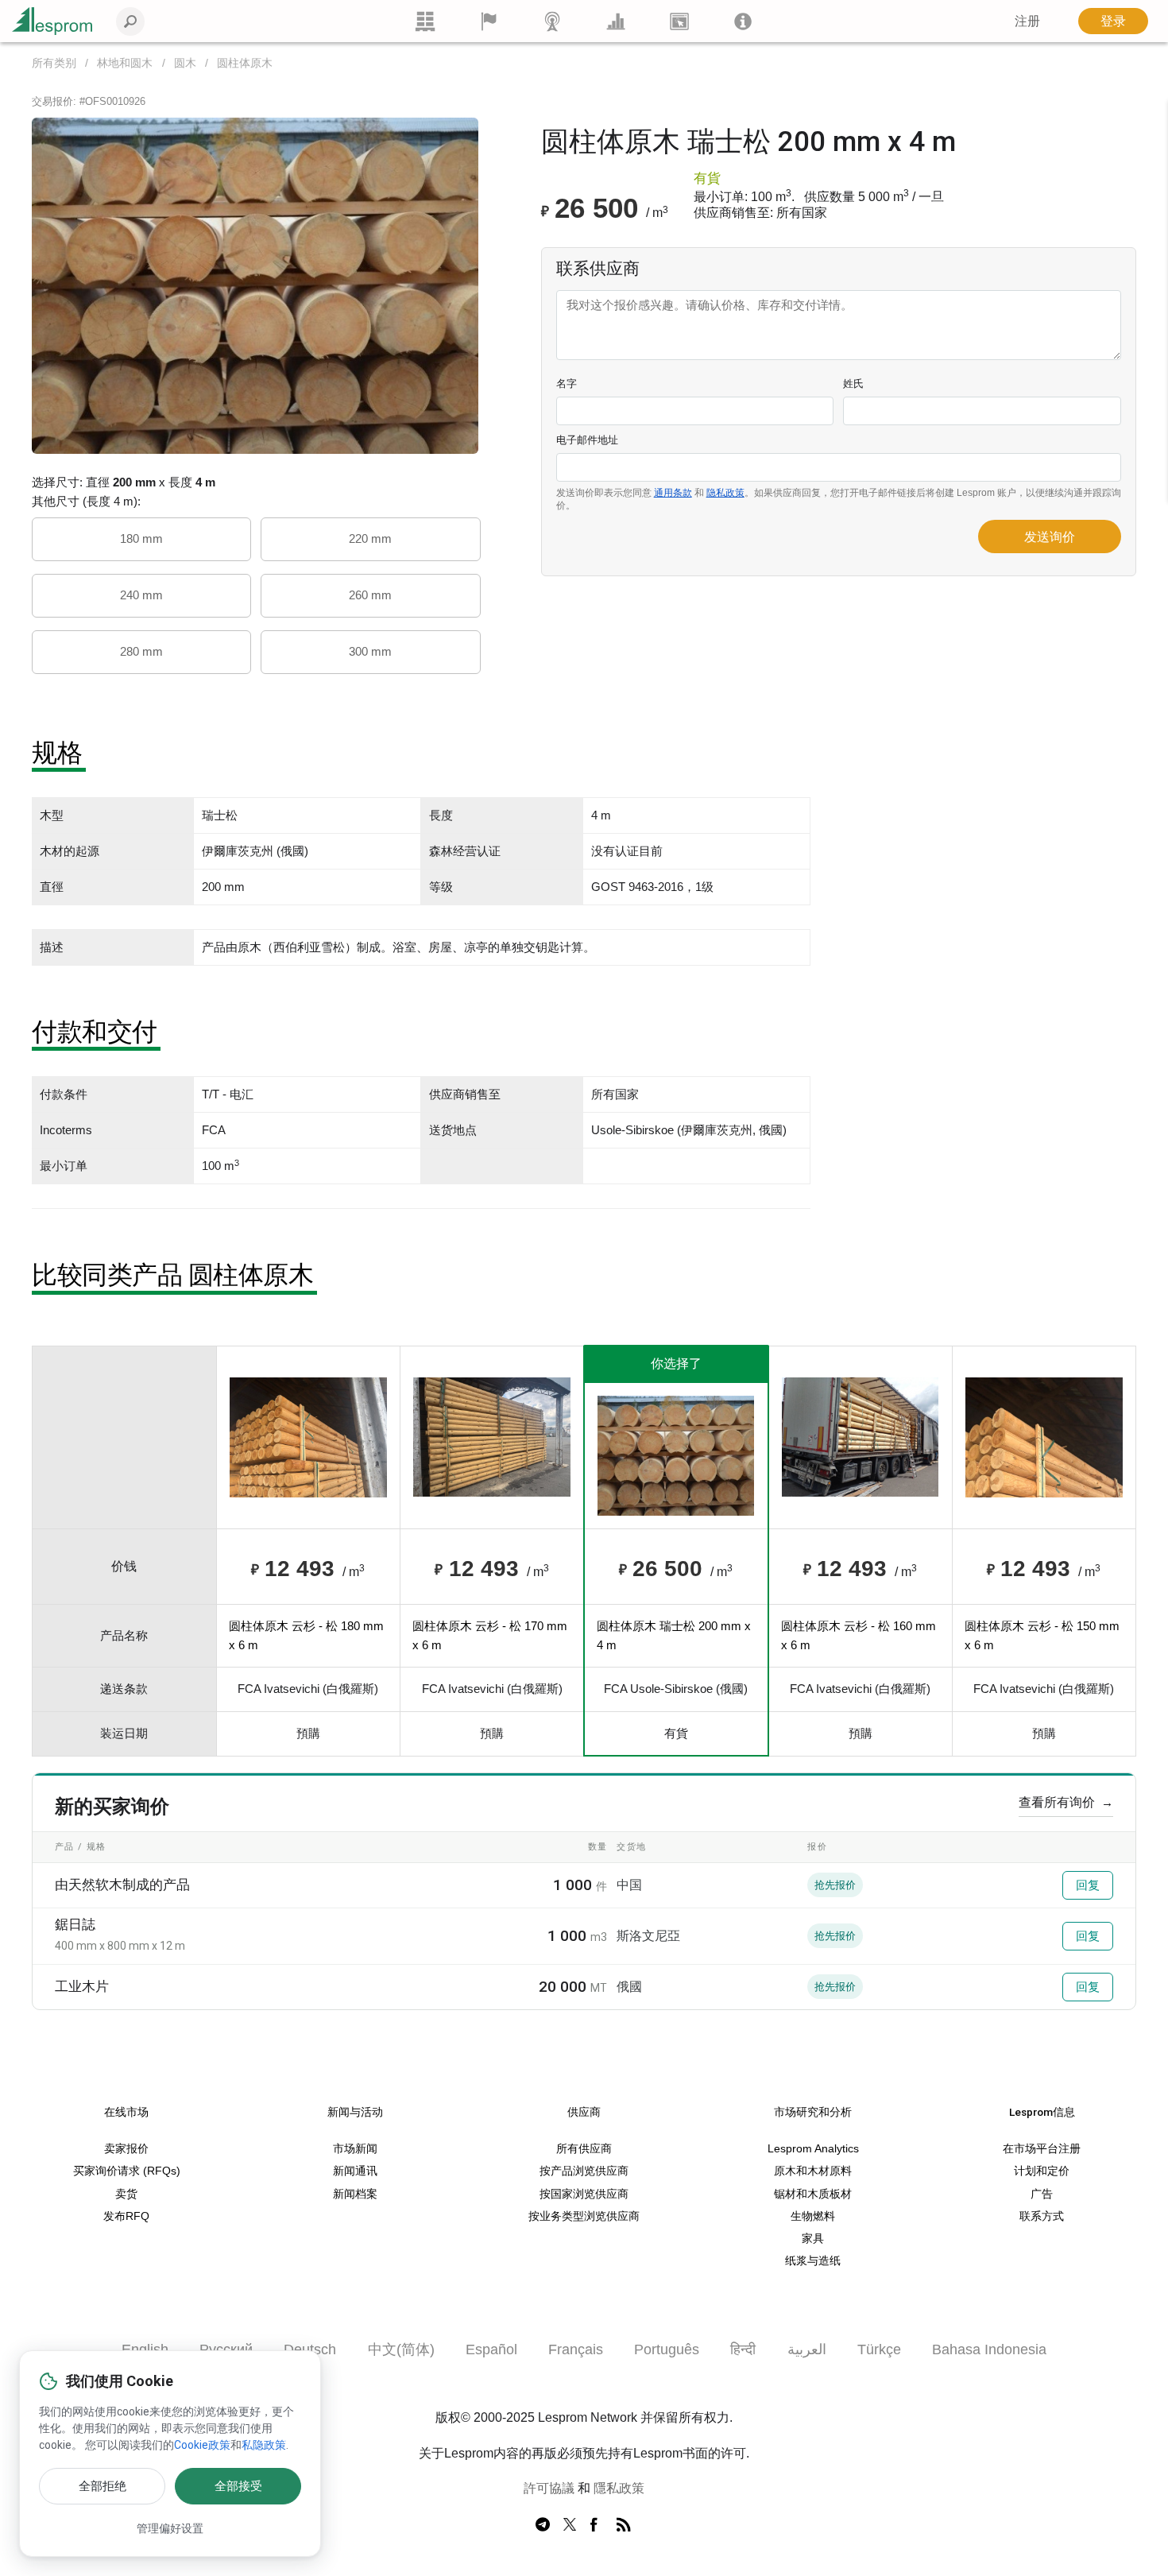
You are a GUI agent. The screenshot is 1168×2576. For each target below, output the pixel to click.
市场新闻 (355, 2149)
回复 (1088, 1885)
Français (576, 2349)
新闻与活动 (355, 2112)
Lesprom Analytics (813, 2149)
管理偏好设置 (170, 2528)
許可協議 (549, 2488)
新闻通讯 (355, 2171)
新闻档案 (355, 2194)
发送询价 (1050, 537)
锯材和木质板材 (813, 2194)
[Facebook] (597, 2525)
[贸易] (425, 21)
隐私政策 (725, 493)
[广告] (679, 21)
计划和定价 (1042, 2171)
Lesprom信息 (1042, 2112)
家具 (813, 2239)
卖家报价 (126, 2149)
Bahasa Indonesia (989, 2349)
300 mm (370, 651)
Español (491, 2349)
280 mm (141, 651)
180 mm (141, 538)
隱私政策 (619, 2488)
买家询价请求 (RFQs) (127, 2171)
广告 (1042, 2194)
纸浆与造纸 (813, 2261)
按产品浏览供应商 (584, 2171)
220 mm (370, 538)
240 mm (141, 595)
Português (667, 2349)
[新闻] (552, 21)
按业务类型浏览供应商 (584, 2216)
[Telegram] (543, 2525)
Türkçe (879, 2349)
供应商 (584, 2112)
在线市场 (126, 2112)
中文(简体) (401, 2349)
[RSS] (624, 2525)
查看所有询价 (1066, 1802)
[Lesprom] (743, 21)
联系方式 (1042, 2216)
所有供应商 (584, 2149)
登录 (1113, 21)
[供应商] (489, 21)
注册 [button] (1027, 21)
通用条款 (673, 493)
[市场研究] (616, 21)
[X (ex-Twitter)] (570, 2525)
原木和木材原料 (813, 2171)
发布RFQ (126, 2216)
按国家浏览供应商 (584, 2194)
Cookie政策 (202, 2445)
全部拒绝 (102, 2486)
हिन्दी (743, 2349)
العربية (807, 2349)
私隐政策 (264, 2445)
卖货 (126, 2194)
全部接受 (238, 2486)
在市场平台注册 (1042, 2149)
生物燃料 (813, 2216)
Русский (226, 2349)
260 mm (370, 595)
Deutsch (310, 2349)
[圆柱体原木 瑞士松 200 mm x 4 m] (255, 285)
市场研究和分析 (813, 2112)
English (145, 2349)
